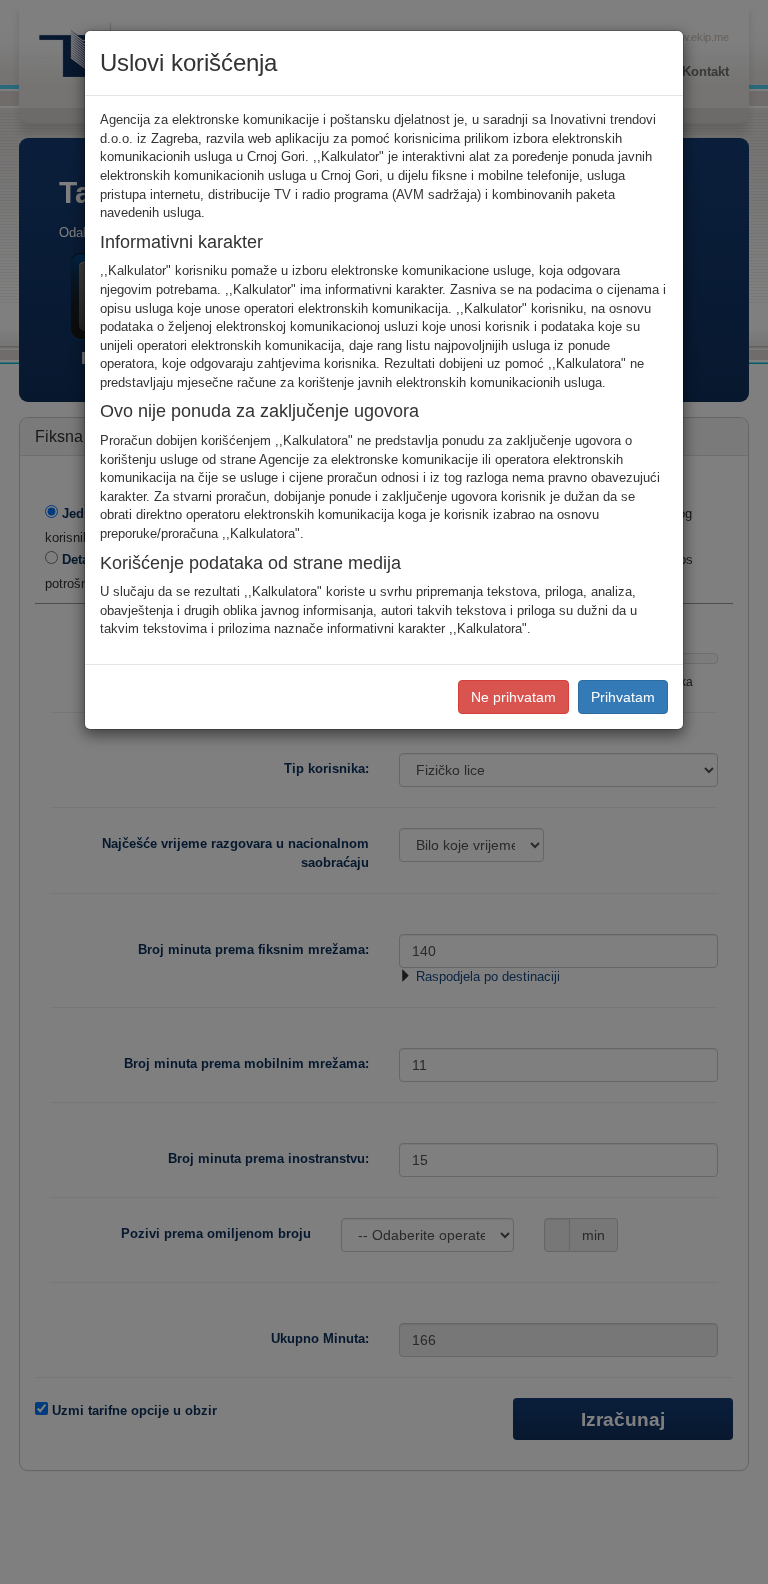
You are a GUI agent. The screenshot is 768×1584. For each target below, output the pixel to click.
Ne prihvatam (513, 697)
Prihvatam (623, 697)
